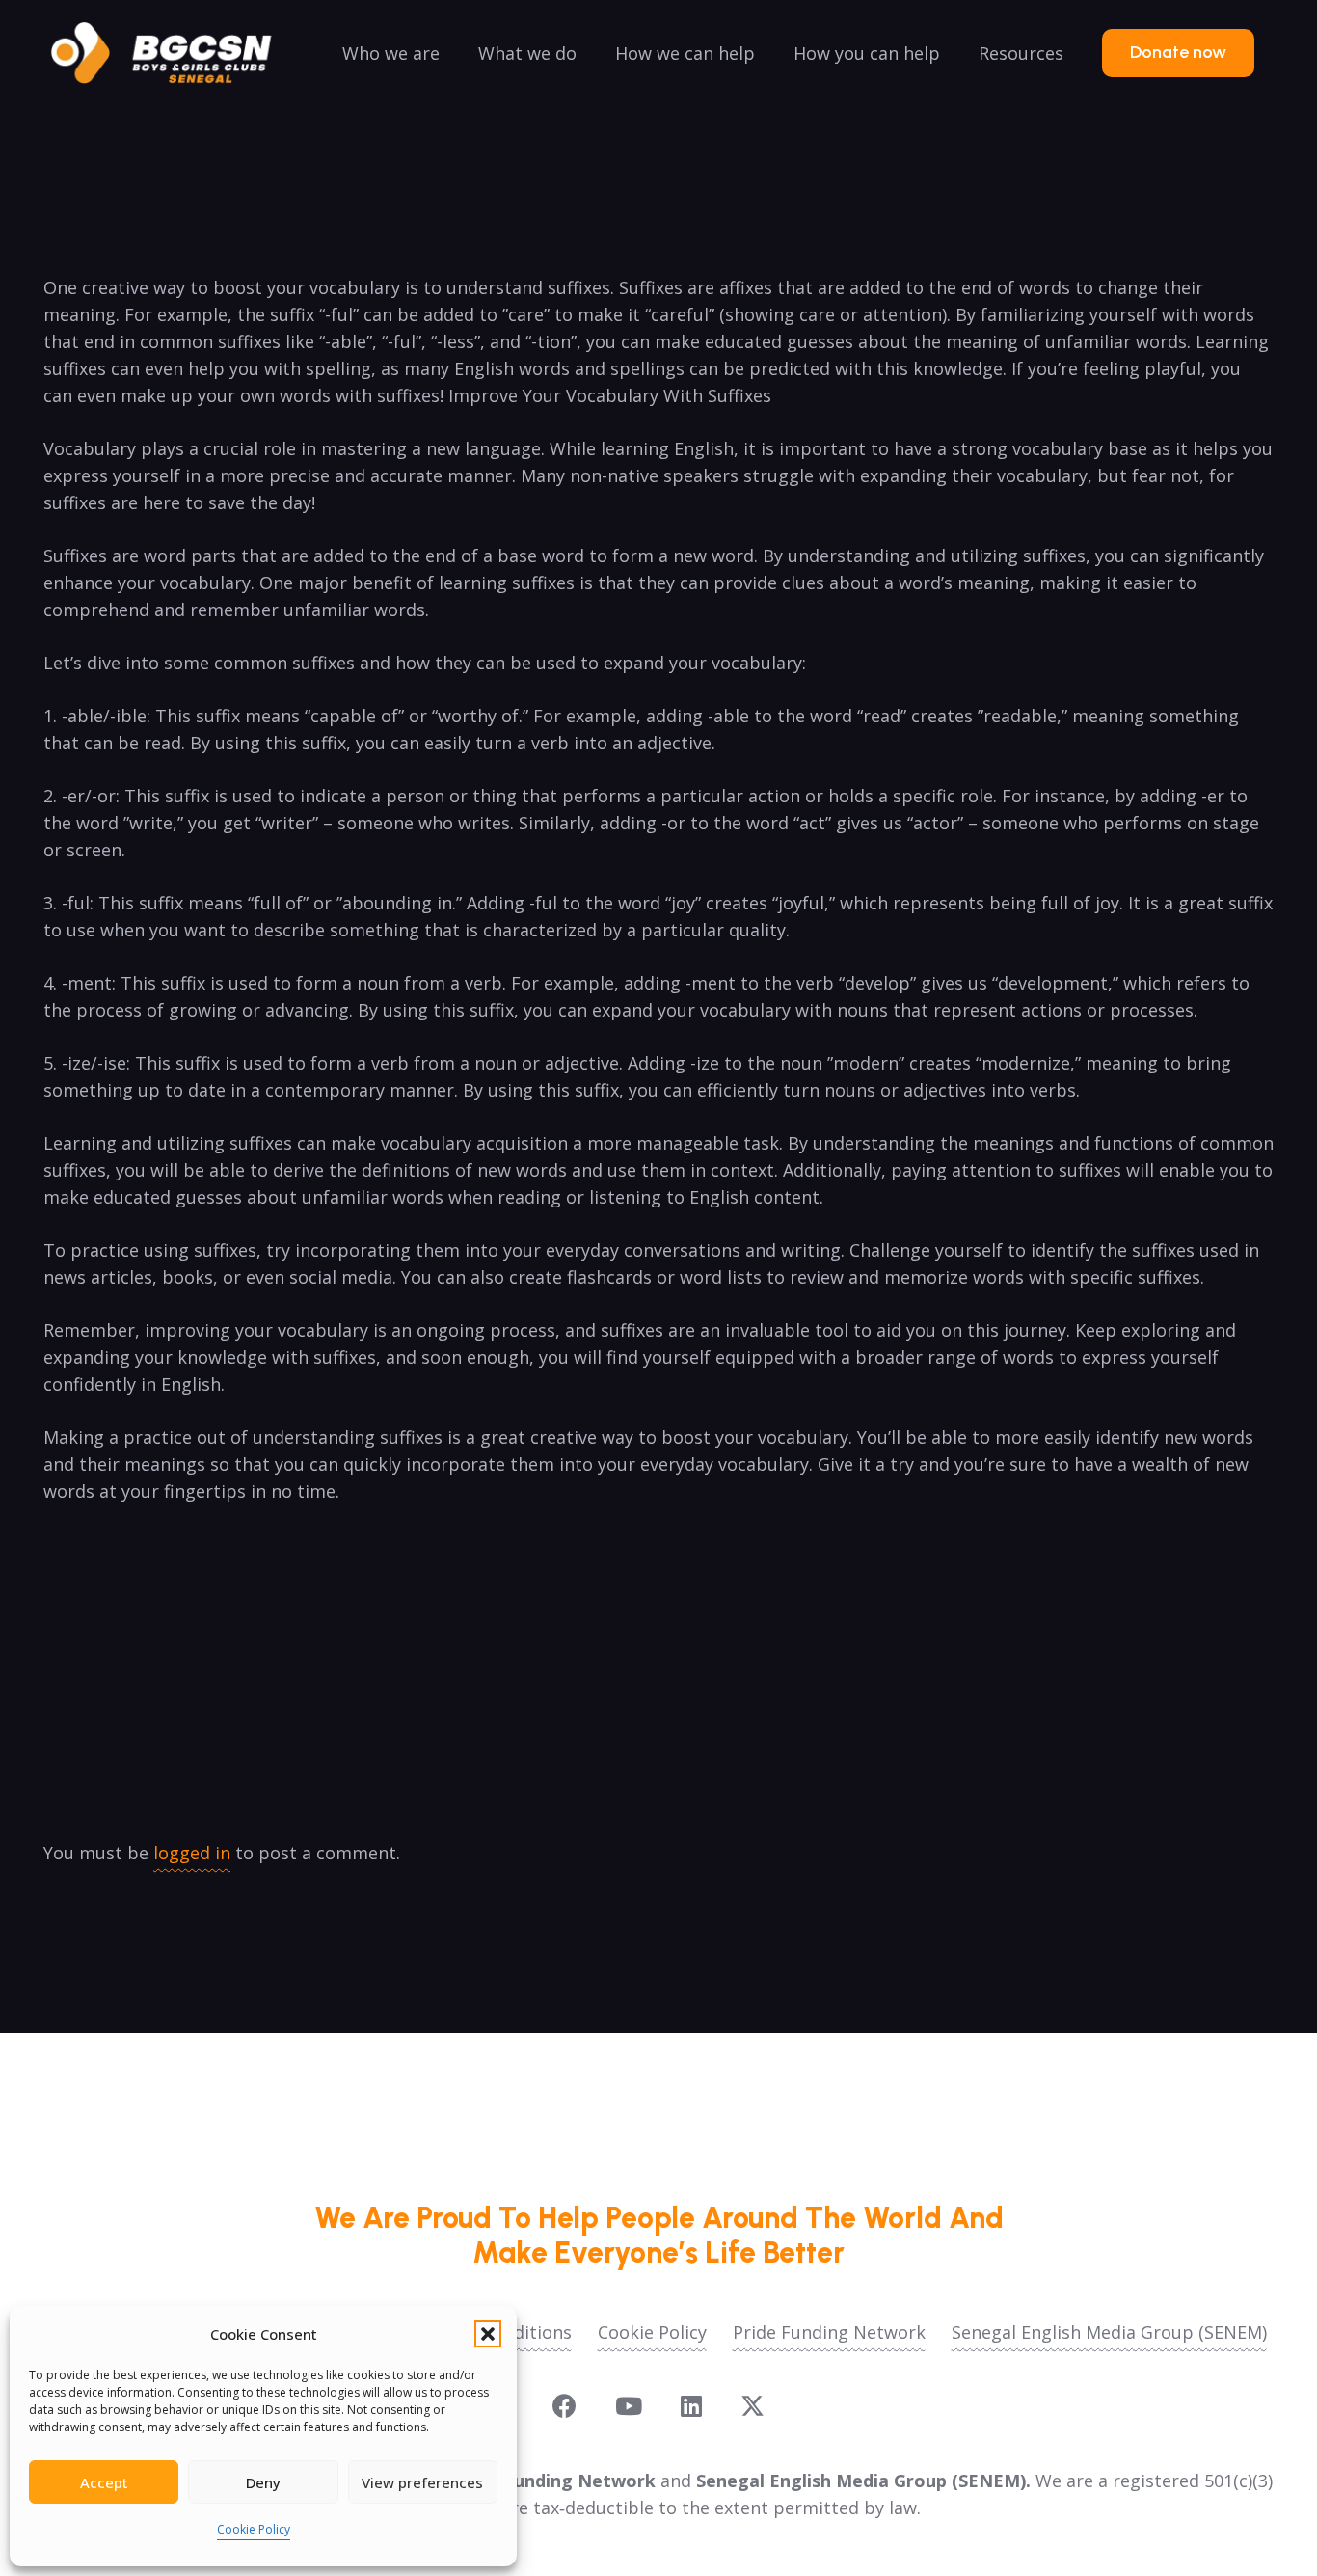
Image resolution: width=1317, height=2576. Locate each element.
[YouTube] (629, 2406)
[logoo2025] (175, 53)
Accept (104, 2482)
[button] (488, 2334)
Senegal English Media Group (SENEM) (1109, 2332)
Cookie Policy (254, 2529)
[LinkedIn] (691, 2406)
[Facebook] (564, 2406)
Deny (263, 2482)
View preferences (422, 2482)
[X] (753, 2406)
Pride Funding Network (829, 2332)
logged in (192, 1853)
